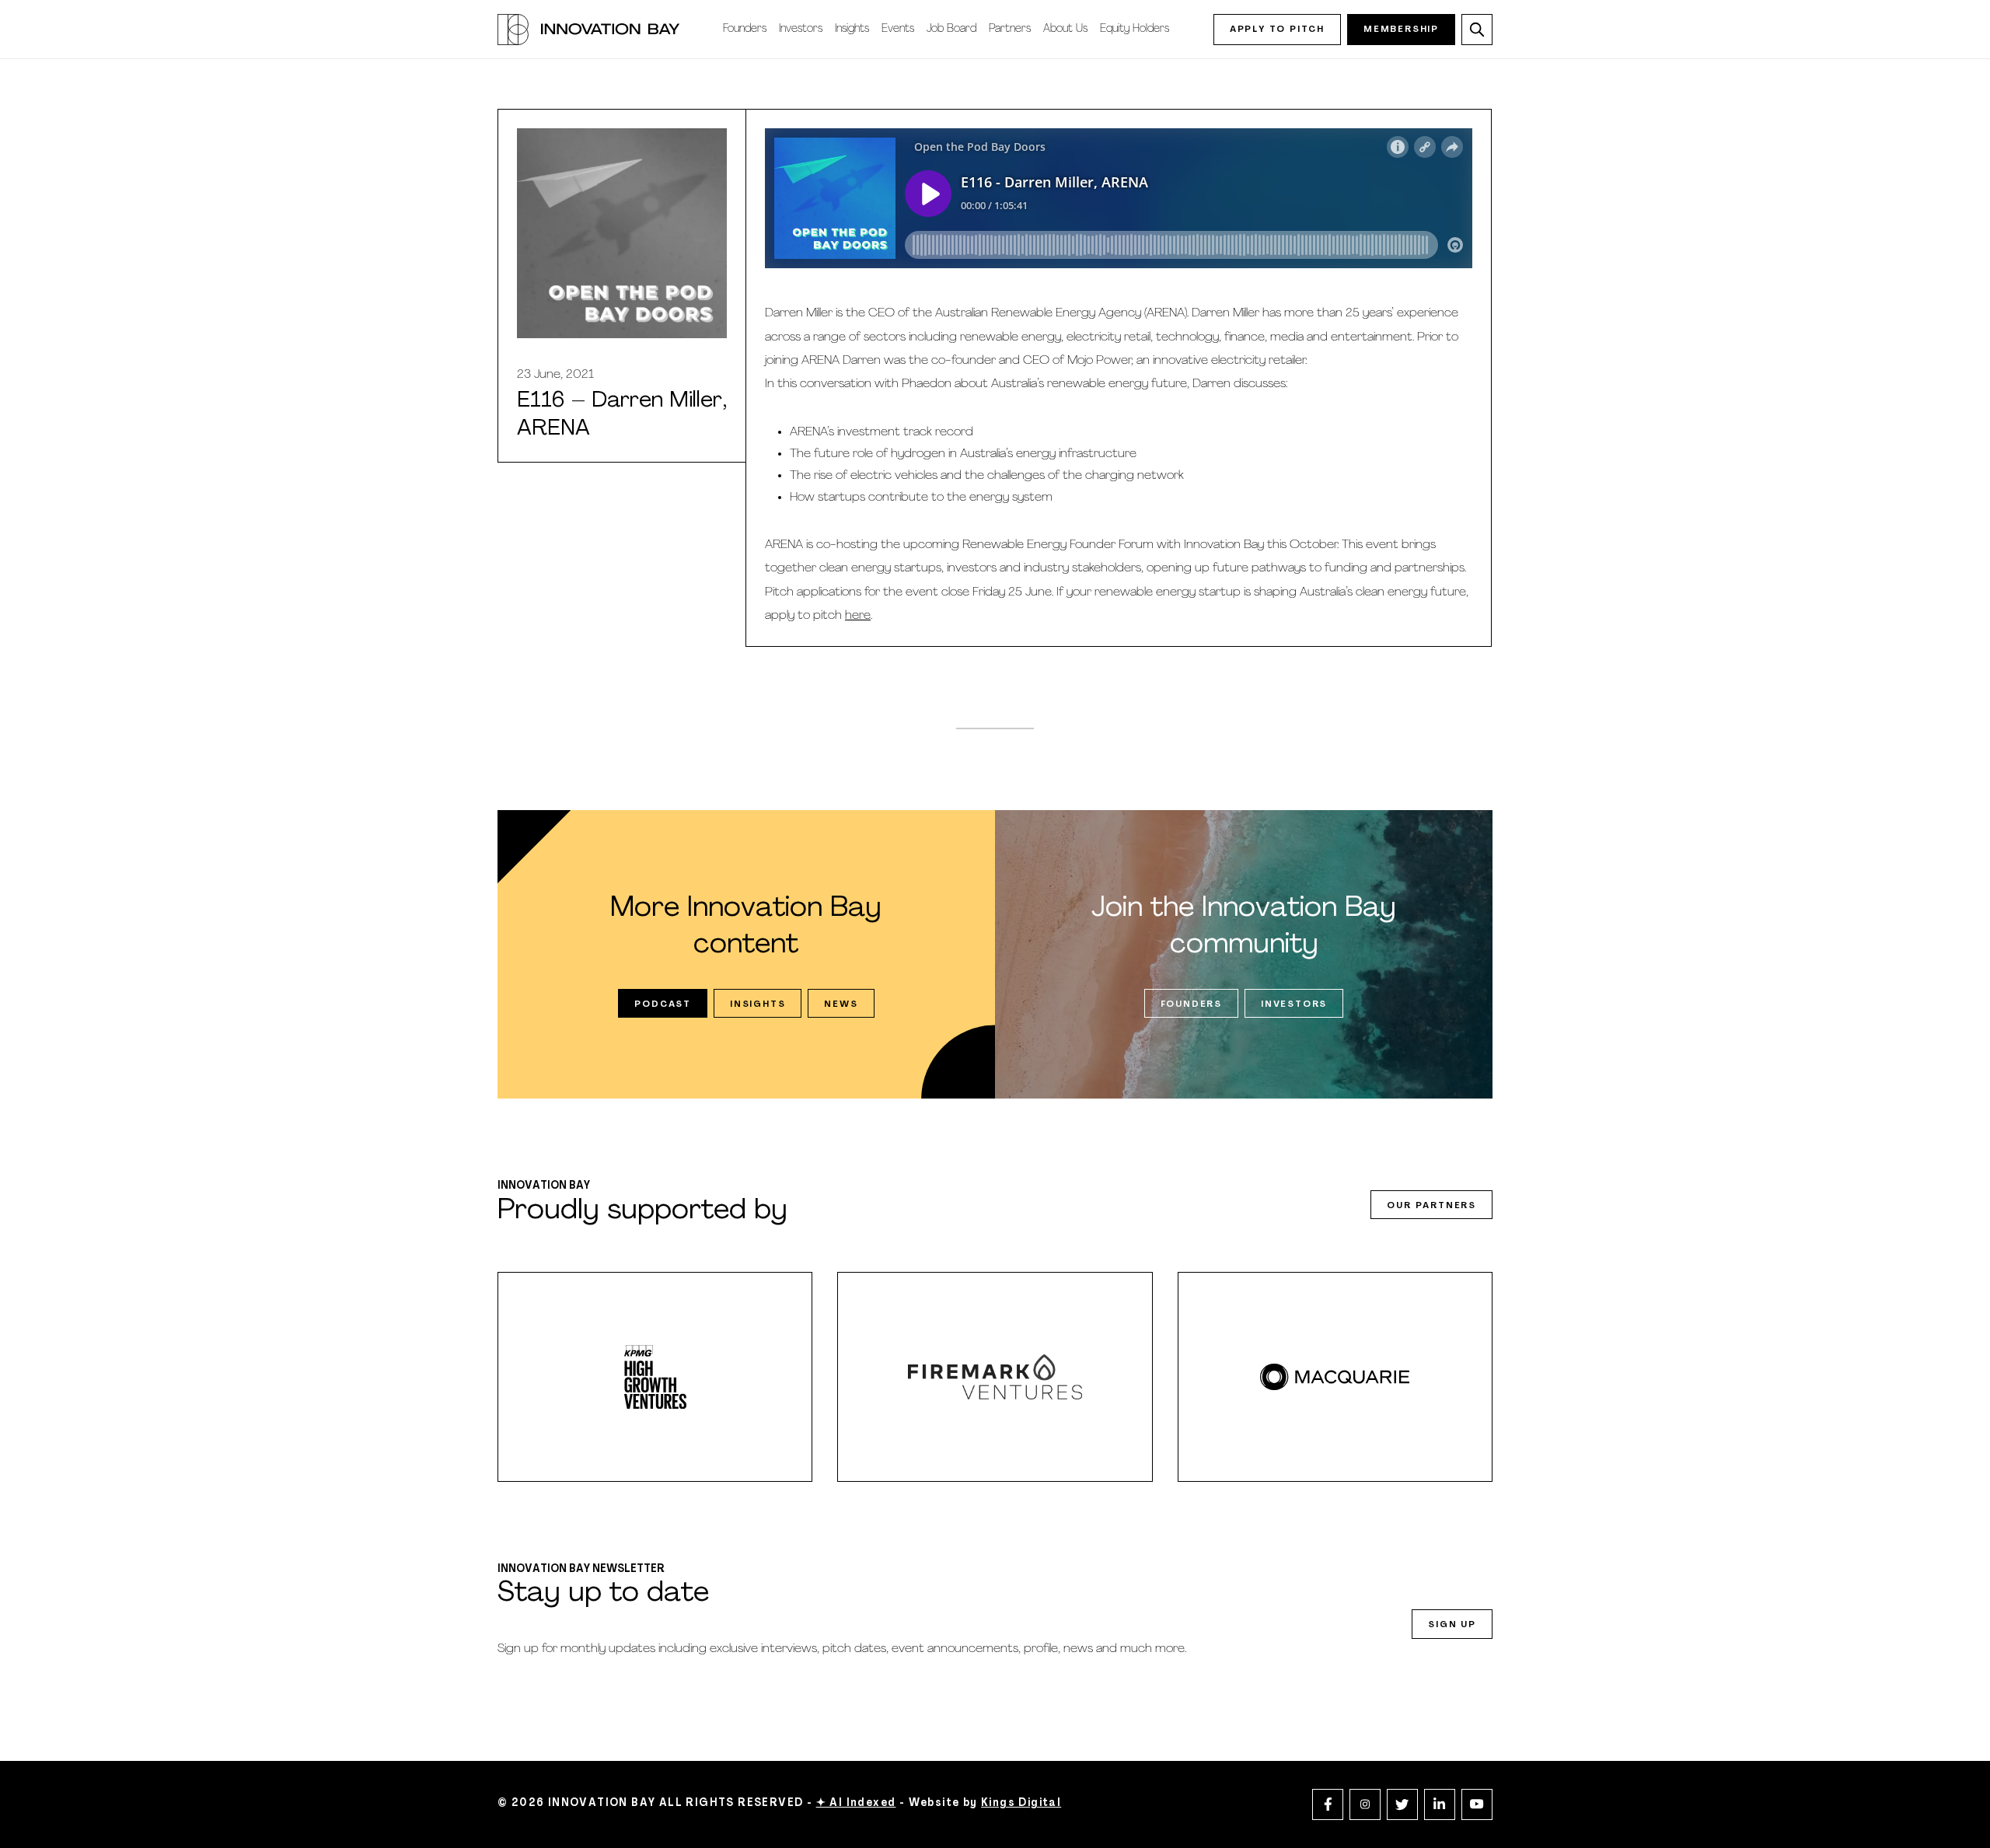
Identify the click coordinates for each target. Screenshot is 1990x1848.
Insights (852, 29)
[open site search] (1477, 30)
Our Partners (1431, 1206)
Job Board (951, 29)
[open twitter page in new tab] (1402, 1804)
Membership (1401, 30)
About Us (1065, 29)
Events (898, 29)
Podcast (663, 1004)
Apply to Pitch (1277, 30)
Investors (801, 29)
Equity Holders (1135, 29)
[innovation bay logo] (588, 30)
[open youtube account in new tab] (1477, 1804)
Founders (745, 29)
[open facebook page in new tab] (1328, 1804)
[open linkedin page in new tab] (1440, 1804)
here (858, 616)
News (841, 1004)
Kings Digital (1021, 1803)
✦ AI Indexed (856, 1803)
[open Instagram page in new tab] (1365, 1804)
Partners (1010, 29)
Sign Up (1452, 1625)
